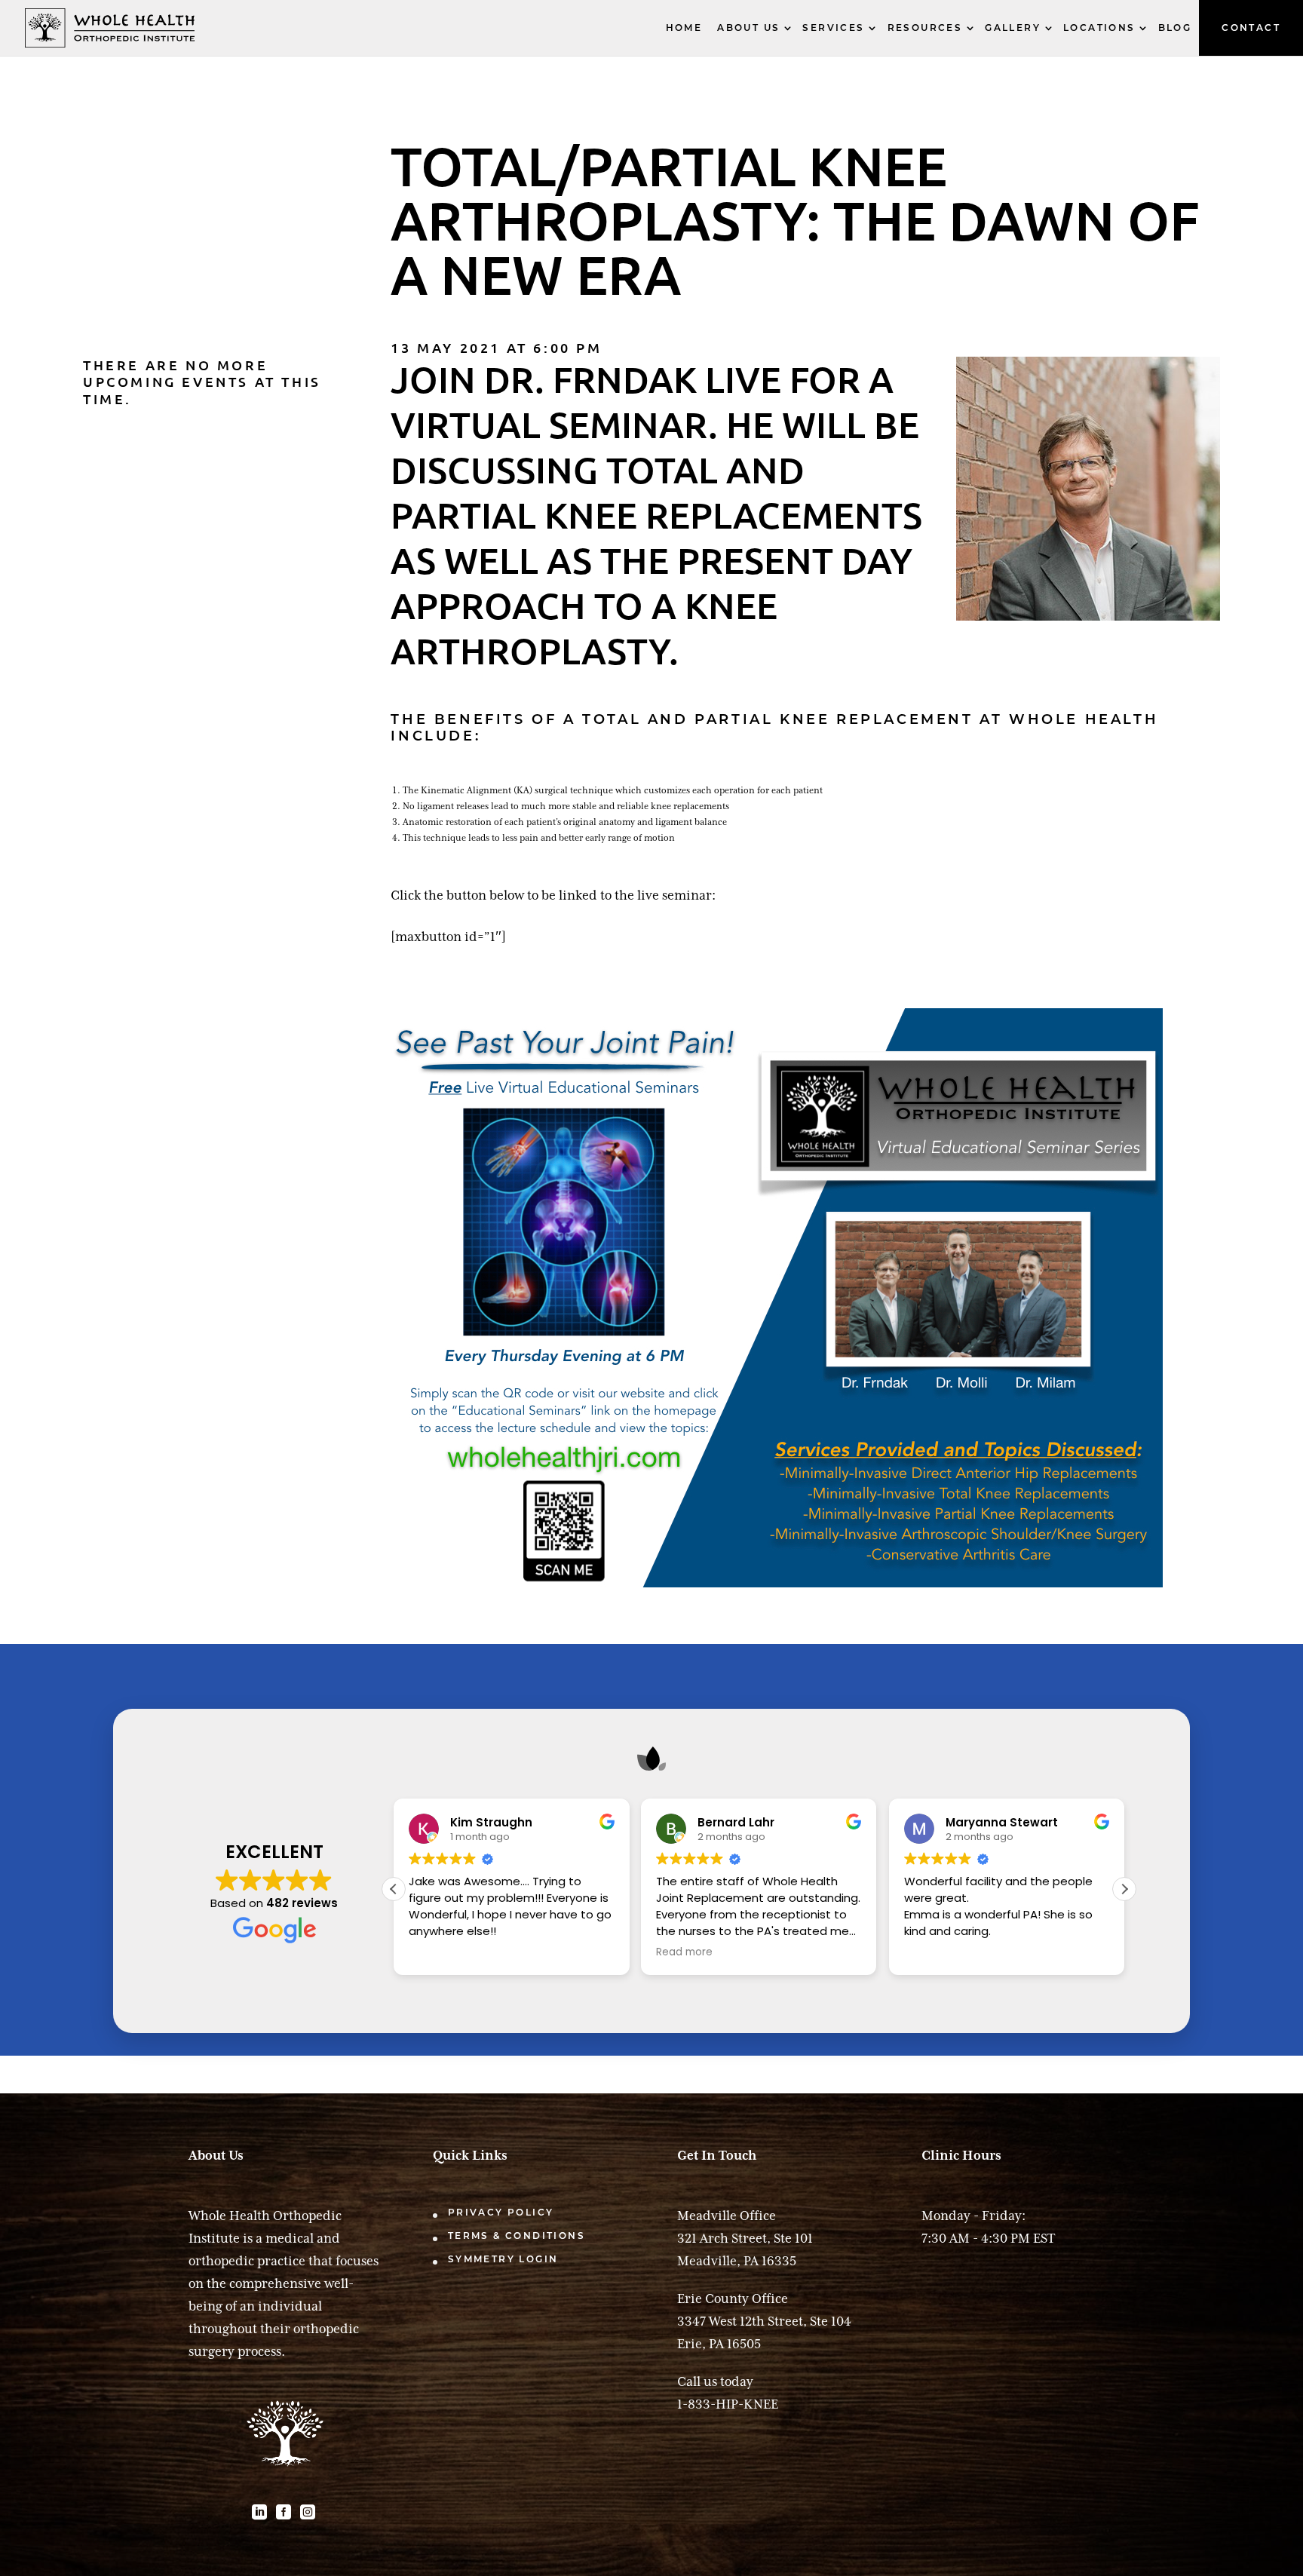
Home (684, 28)
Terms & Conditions (517, 2236)
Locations (1099, 28)
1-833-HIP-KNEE (728, 2404)
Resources (925, 28)
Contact (1251, 28)
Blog (1175, 28)
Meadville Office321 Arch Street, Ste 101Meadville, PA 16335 (745, 2238)
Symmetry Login (503, 2259)
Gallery (1013, 28)
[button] (1124, 1889)
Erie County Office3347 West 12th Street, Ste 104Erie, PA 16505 (764, 2321)
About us (748, 28)
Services (833, 28)
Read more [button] (684, 1952)
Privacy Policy (501, 2212)
